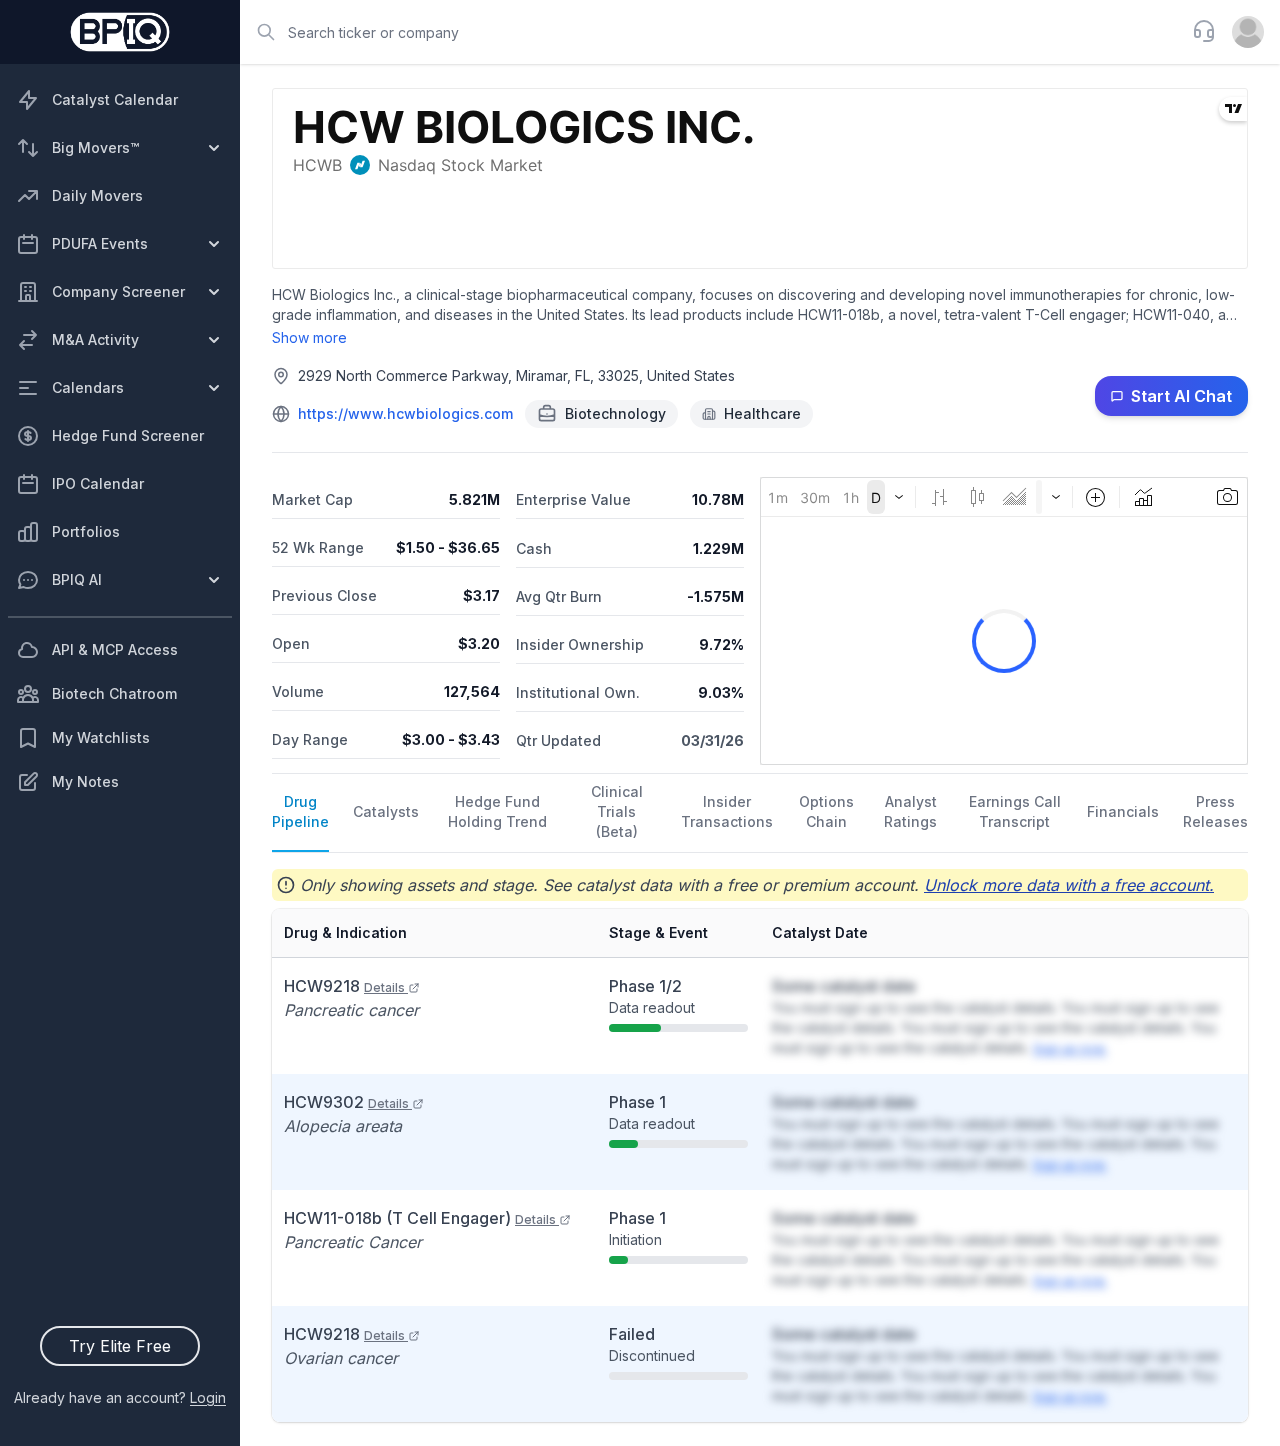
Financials (1123, 811)
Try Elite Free (120, 1346)
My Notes (85, 781)
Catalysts (386, 811)
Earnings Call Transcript (1015, 811)
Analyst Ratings (910, 811)
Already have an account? (120, 1397)
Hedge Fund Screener (128, 435)
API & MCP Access (115, 649)
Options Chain (826, 811)
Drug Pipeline (300, 811)
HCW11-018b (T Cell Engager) (420, 1218)
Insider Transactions (727, 811)
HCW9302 (346, 1102)
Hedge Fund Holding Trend (497, 811)
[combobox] (710, 32)
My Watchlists (101, 737)
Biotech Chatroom (114, 693)
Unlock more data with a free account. (1069, 885)
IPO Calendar (98, 483)
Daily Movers (97, 195)
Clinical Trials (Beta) (617, 811)
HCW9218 (344, 986)
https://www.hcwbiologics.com (405, 413)
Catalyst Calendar (115, 99)
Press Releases (1215, 811)
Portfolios (86, 531)
